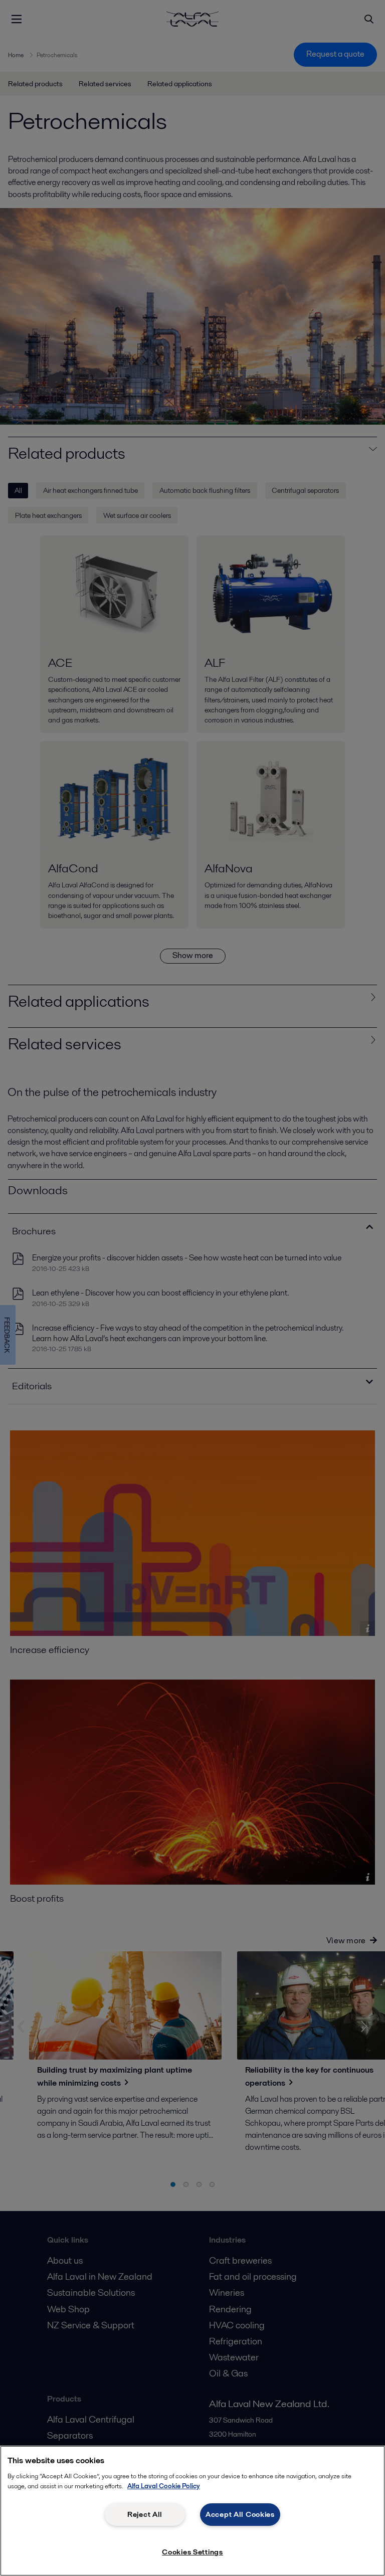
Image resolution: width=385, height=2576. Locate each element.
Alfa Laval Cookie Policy (164, 2486)
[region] (192, 2511)
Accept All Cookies (240, 2514)
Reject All (145, 2514)
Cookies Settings (192, 2552)
